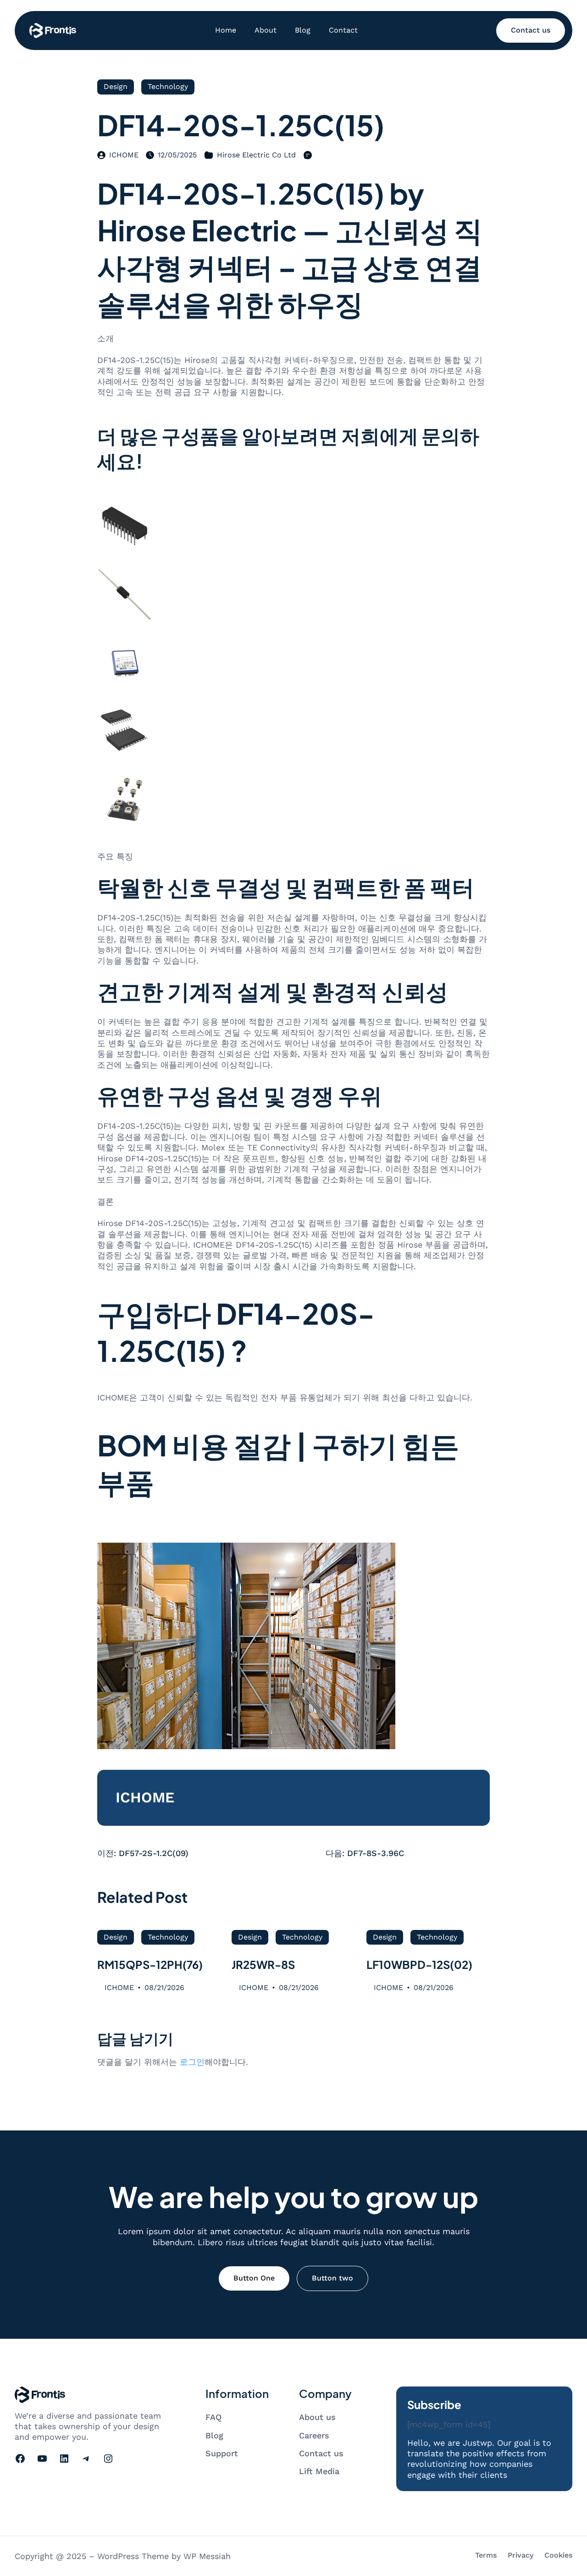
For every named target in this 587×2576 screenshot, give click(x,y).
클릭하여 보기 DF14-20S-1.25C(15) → (167, 1529)
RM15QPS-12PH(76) (150, 1964)
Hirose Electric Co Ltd (256, 155)
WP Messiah (207, 2556)
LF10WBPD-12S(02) (419, 1964)
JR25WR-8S (263, 1964)
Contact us (531, 30)
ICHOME (124, 155)
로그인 (192, 2062)
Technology (168, 86)
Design (116, 86)
